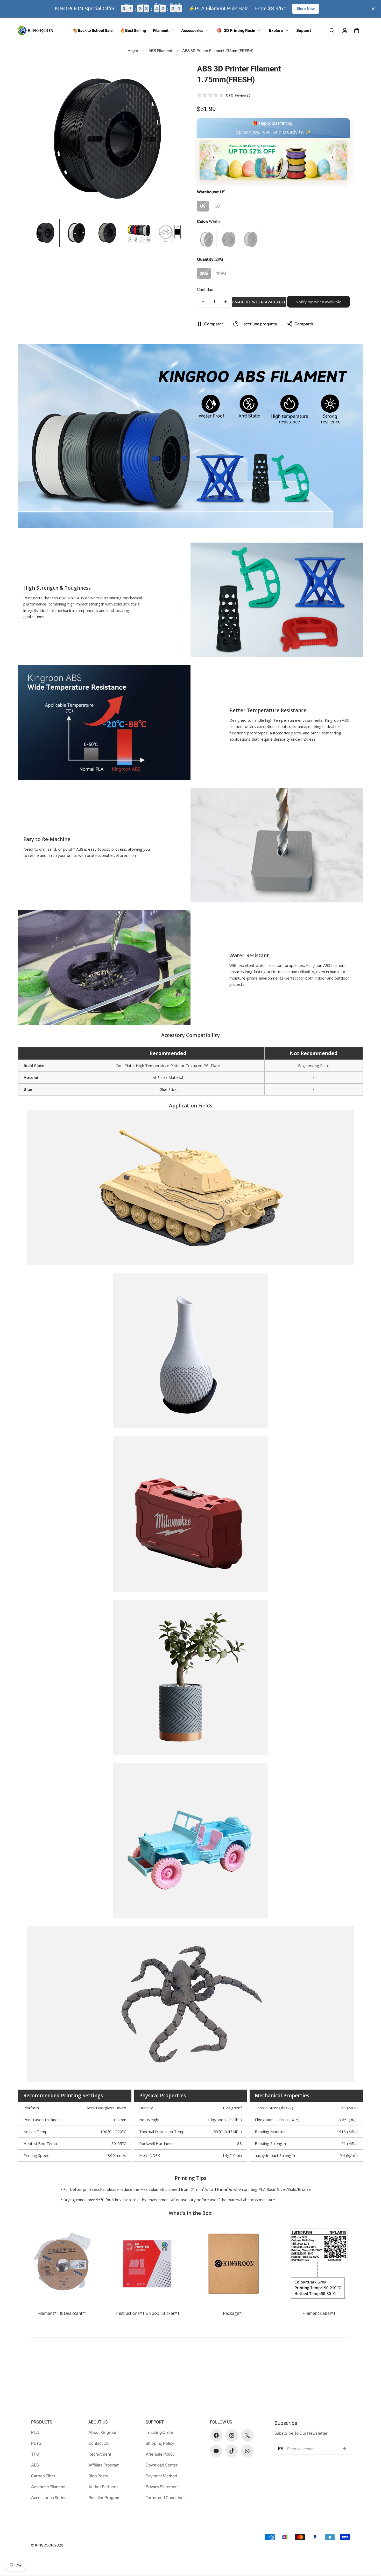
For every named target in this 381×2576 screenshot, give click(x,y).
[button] (357, 31)
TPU (35, 2454)
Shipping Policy (160, 2443)
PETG (36, 2443)
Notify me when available (318, 302)
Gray (251, 240)
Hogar (133, 50)
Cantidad (205, 289)
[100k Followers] (232, 2435)
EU (217, 206)
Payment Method (161, 2476)
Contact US (98, 2443)
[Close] (373, 9)
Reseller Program (104, 2497)
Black (229, 240)
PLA (35, 2432)
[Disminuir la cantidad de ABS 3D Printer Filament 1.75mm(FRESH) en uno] (203, 302)
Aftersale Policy (160, 2454)
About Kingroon (103, 2432)
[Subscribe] (344, 2449)
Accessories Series (49, 2497)
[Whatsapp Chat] (247, 2451)
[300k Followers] (216, 2435)
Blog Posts (98, 2476)
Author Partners (103, 2487)
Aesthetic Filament (48, 2487)
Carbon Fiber (43, 2476)
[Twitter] (247, 2435)
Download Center (162, 2465)
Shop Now (306, 9)
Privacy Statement (162, 2487)
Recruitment (100, 2454)
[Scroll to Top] (371, 2548)
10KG (221, 273)
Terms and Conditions (166, 2497)
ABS (35, 2465)
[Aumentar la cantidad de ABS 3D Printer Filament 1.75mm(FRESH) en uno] (225, 302)
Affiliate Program (104, 2465)
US (203, 206)
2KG (204, 273)
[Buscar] (332, 31)
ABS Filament (160, 50)
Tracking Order (160, 2432)
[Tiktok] (232, 2451)
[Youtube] (216, 2451)
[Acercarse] (173, 73)
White (207, 240)
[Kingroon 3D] (36, 30)
